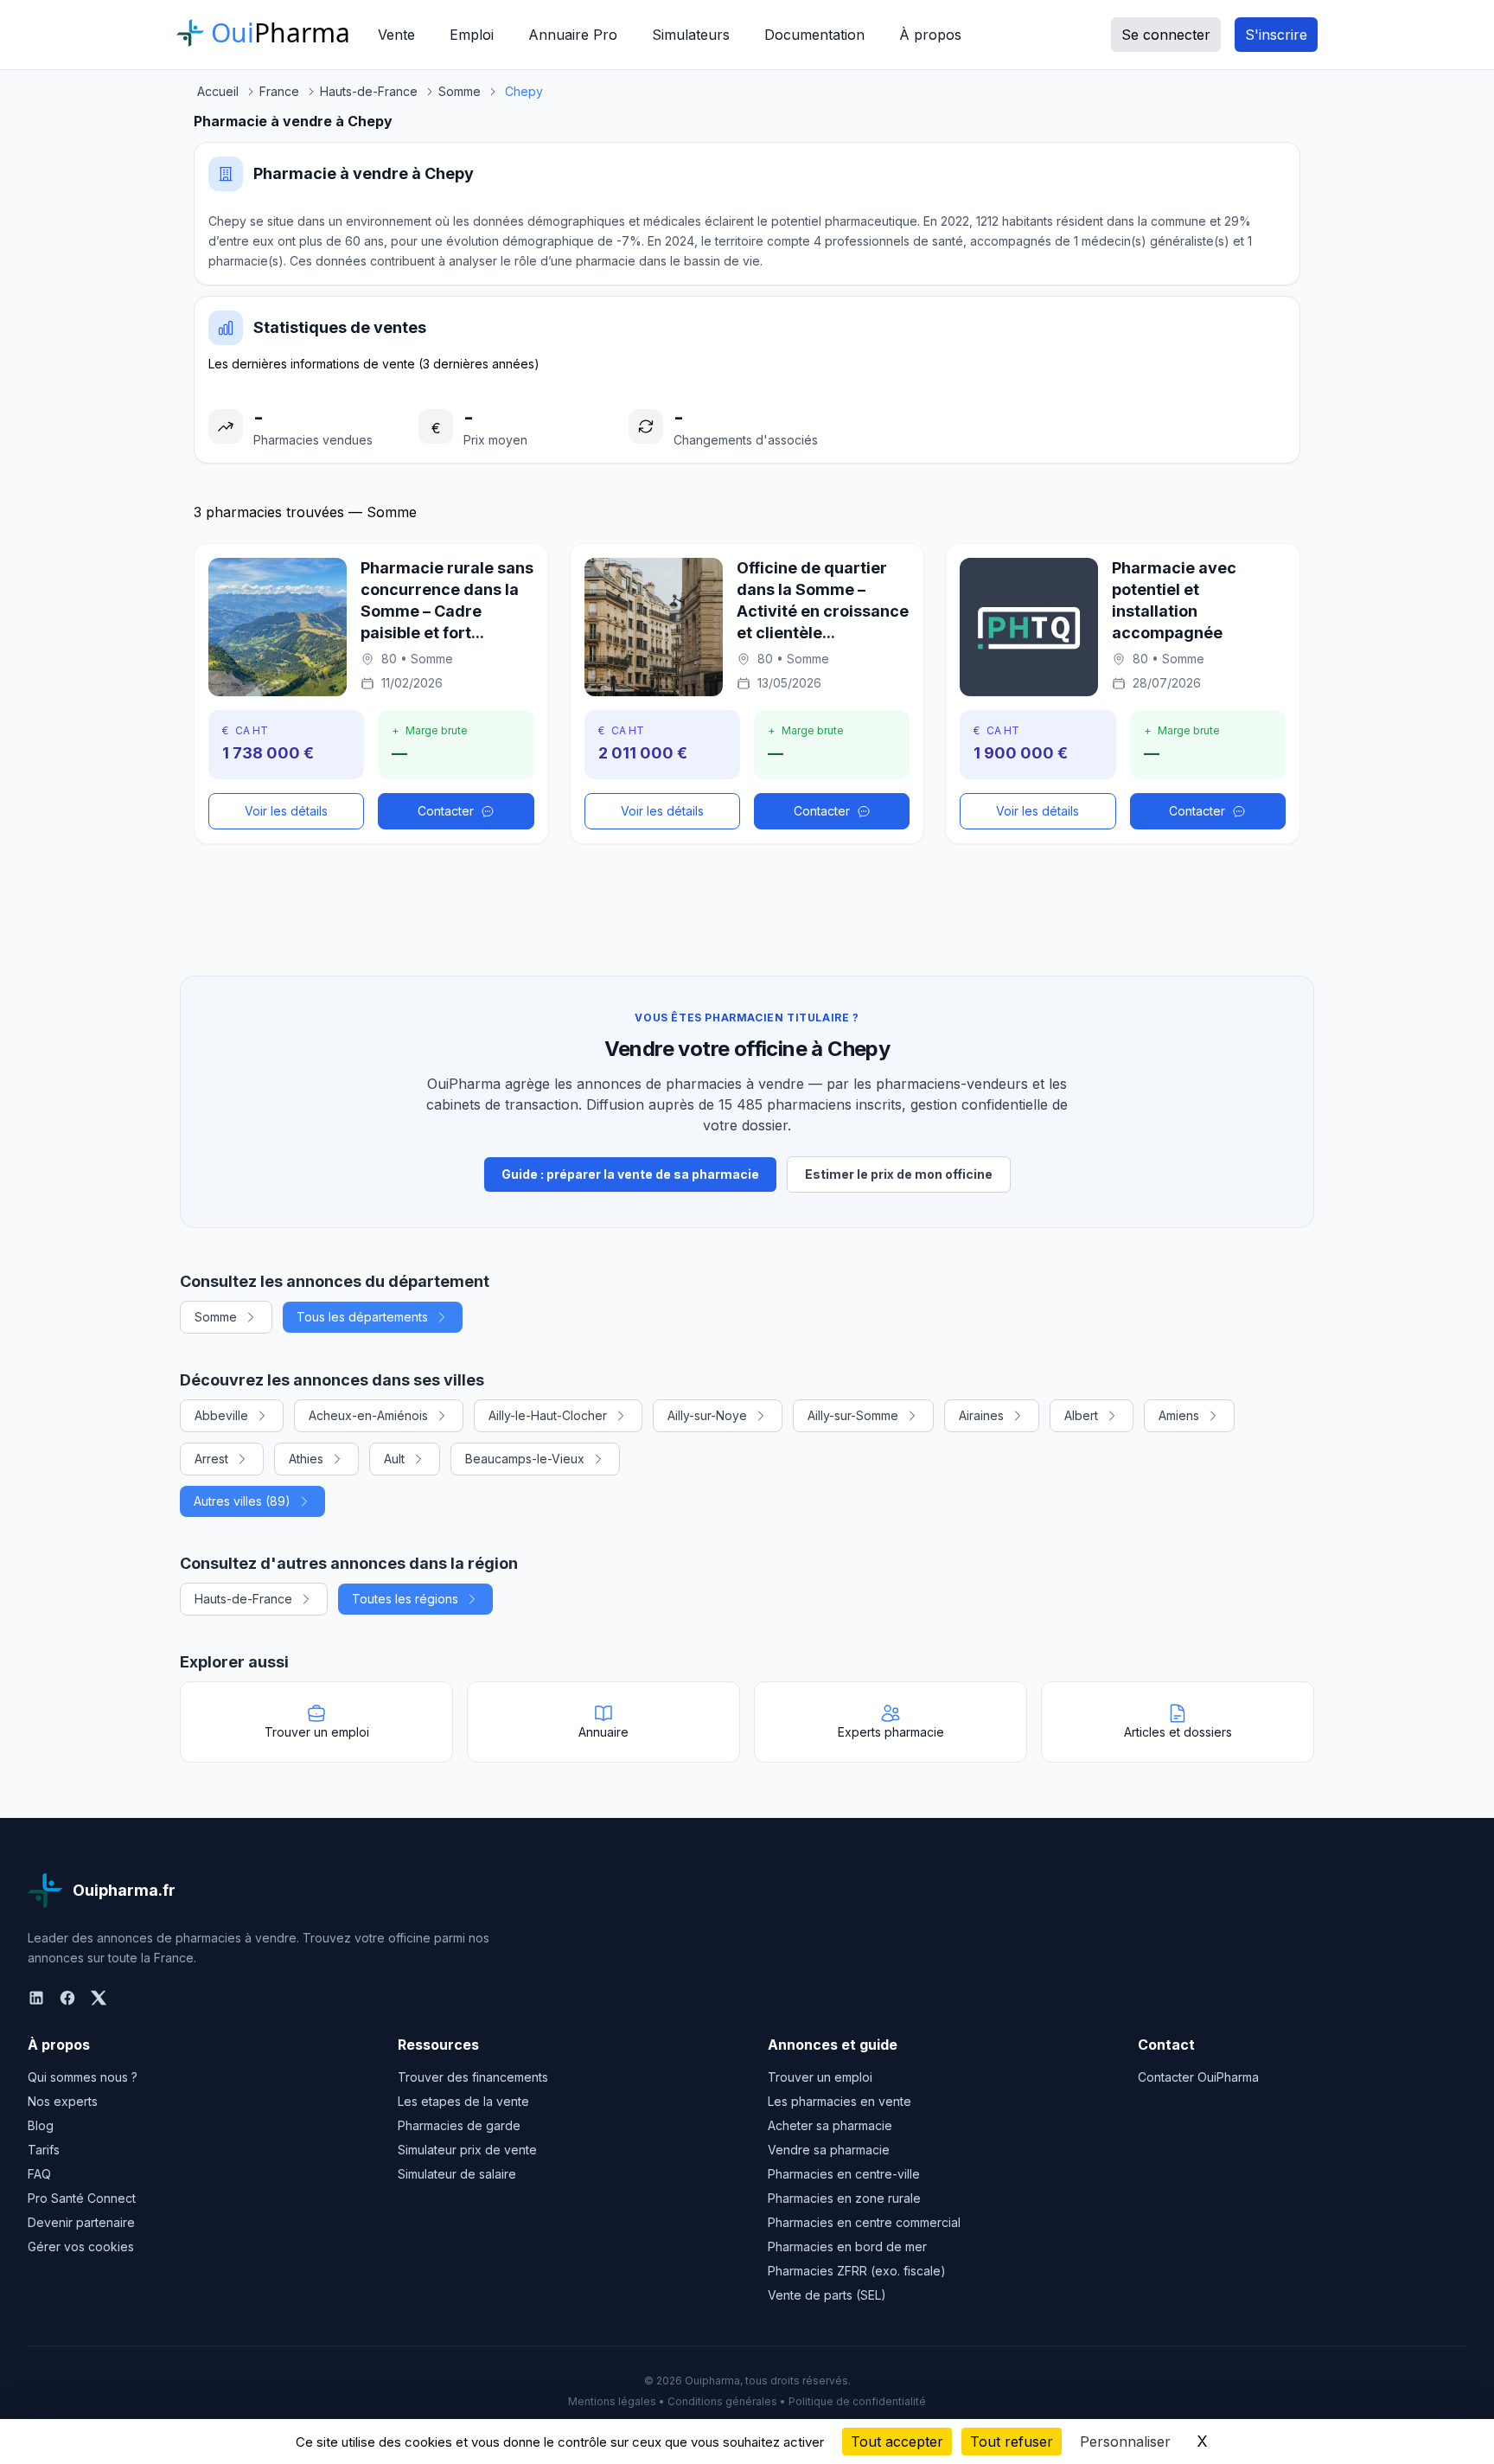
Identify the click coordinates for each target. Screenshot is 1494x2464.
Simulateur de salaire (457, 2174)
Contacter (446, 811)
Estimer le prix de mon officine (899, 1174)
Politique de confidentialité (857, 2401)
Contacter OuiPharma (1198, 2077)
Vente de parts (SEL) (827, 2295)
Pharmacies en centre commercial (864, 2222)
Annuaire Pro (573, 35)
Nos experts (63, 2101)
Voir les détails (286, 811)
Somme (216, 1317)
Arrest (211, 1459)
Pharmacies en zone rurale (844, 2198)
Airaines (981, 1415)
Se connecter (1166, 35)
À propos (930, 35)
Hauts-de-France (243, 1599)
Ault (394, 1459)
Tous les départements (362, 1317)
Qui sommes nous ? (83, 2077)
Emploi (472, 35)
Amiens (1179, 1415)
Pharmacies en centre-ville (844, 2174)
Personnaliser (1125, 2442)
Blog (41, 2125)
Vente (396, 35)
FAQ (39, 2174)
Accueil (218, 91)
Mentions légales (612, 2401)
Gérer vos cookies (81, 2246)
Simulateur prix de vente (467, 2150)
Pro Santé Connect (82, 2198)
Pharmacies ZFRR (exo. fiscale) (857, 2271)
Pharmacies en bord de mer (847, 2246)
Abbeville (221, 1415)
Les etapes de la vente (463, 2101)
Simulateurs (691, 35)
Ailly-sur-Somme (853, 1415)
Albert (1081, 1415)
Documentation (814, 35)
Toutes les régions (405, 1599)
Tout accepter (897, 2442)
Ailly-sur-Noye (707, 1415)
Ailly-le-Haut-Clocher (548, 1415)
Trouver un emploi (820, 2077)
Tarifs (44, 2150)
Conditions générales (722, 2401)
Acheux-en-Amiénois (368, 1415)
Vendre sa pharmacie (829, 2150)
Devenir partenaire (81, 2222)
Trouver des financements (473, 2077)
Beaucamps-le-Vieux (525, 1459)
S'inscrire (1276, 35)
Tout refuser (1012, 2442)
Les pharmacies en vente (840, 2101)
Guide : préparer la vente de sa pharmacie (630, 1174)
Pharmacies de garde (459, 2125)
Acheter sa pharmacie (830, 2125)
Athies (306, 1459)
